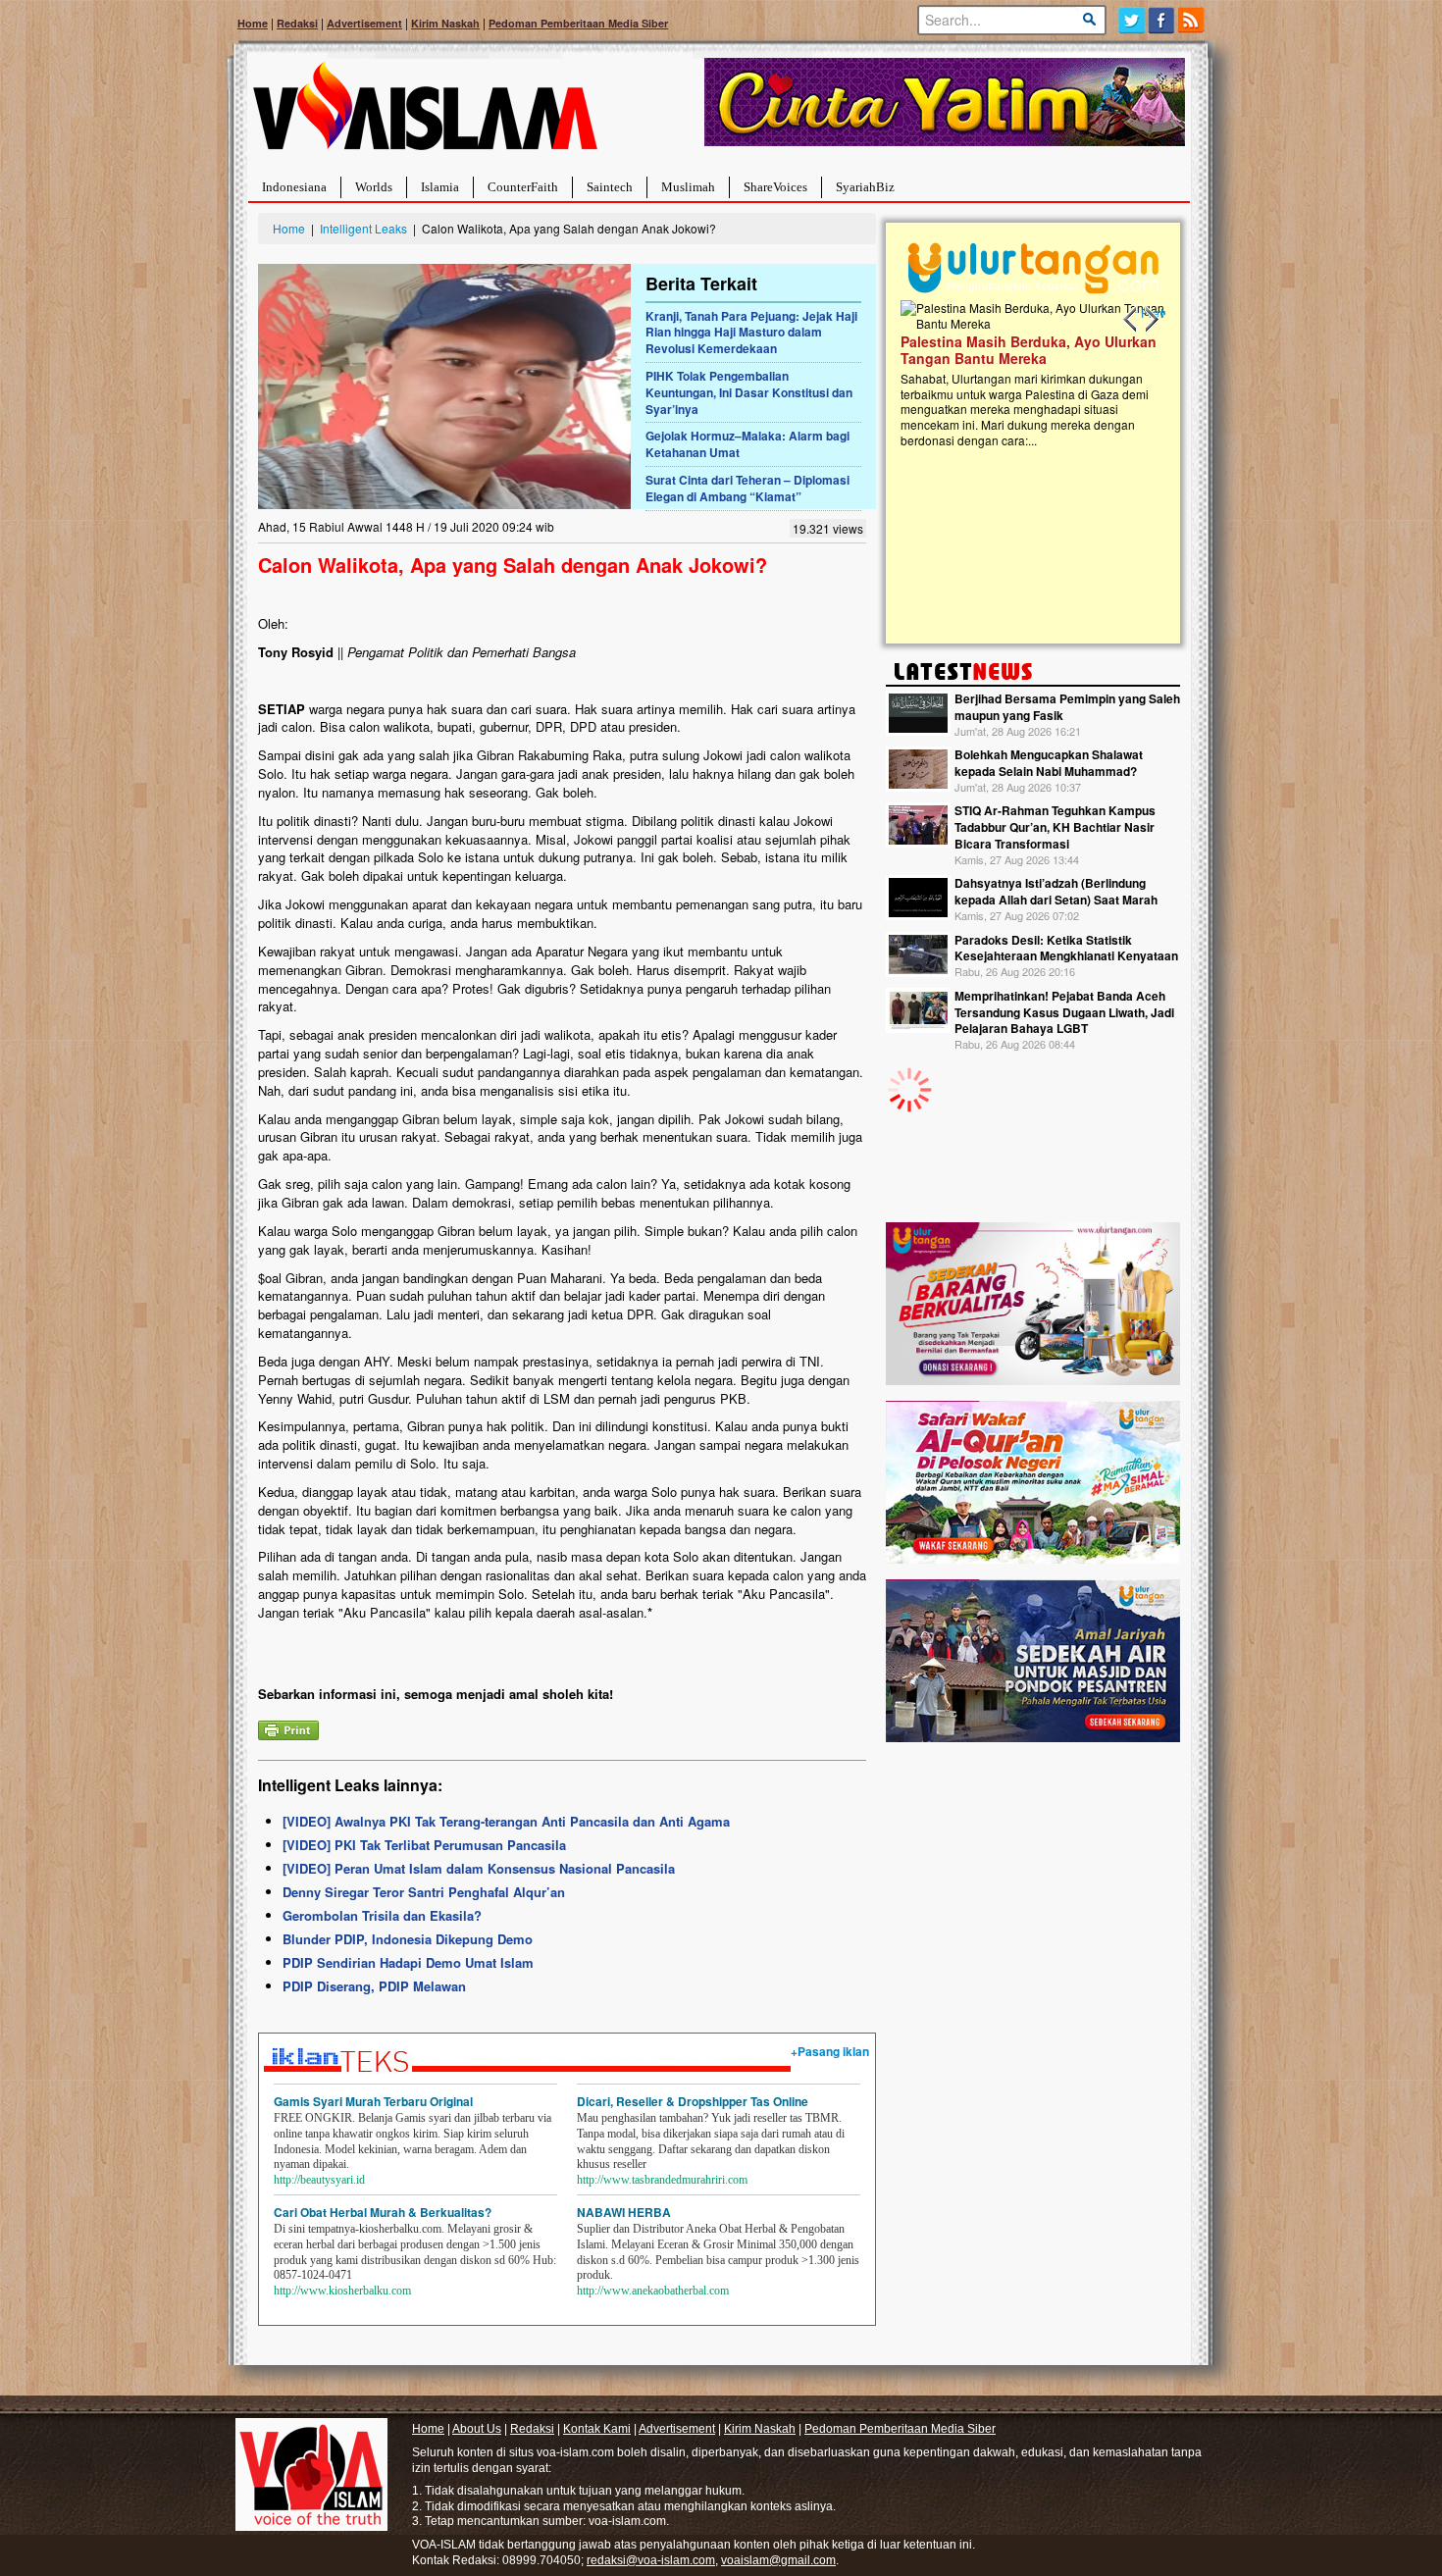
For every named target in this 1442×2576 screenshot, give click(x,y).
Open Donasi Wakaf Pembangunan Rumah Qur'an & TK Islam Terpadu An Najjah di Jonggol (1155, 374)
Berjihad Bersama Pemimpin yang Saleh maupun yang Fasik (1067, 707)
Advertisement (364, 23)
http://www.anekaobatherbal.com (653, 2291)
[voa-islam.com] (425, 113)
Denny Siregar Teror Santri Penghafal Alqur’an (424, 1892)
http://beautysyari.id (319, 2180)
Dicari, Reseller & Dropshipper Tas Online (693, 2101)
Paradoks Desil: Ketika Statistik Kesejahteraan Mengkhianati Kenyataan (1066, 948)
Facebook (1162, 20)
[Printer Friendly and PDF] (288, 1729)
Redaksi (297, 23)
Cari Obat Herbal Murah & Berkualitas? (383, 2212)
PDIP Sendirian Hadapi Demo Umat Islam (408, 1962)
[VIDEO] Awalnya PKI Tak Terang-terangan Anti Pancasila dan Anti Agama (506, 1821)
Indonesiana (294, 187)
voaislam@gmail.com (778, 2560)
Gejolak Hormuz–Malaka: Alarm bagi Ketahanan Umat (747, 444)
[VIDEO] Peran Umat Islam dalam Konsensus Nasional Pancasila (479, 1868)
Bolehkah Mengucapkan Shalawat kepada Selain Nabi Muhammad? (1049, 763)
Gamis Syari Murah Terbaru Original (373, 2101)
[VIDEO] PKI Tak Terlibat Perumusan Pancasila (424, 1845)
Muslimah (688, 187)
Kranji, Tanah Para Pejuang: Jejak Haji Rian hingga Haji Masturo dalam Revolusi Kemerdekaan (751, 333)
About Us (477, 2429)
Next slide (1151, 320)
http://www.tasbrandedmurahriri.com (662, 2180)
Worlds (374, 187)
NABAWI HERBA (624, 2212)
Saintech (610, 187)
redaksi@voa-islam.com (651, 2560)
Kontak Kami (597, 2429)
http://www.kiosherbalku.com (342, 2291)
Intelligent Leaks (363, 228)
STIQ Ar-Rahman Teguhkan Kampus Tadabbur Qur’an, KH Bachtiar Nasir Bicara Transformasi (1055, 827)
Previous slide (1131, 320)
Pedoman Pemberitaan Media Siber (578, 23)
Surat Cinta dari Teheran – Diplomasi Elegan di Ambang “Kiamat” (747, 488)
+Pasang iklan (830, 2051)
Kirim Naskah (445, 23)
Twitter (1132, 20)
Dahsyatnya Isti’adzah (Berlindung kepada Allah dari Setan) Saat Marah (1056, 891)
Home (253, 23)
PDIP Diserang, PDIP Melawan (374, 1986)
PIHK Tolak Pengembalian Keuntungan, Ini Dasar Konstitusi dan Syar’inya (749, 392)
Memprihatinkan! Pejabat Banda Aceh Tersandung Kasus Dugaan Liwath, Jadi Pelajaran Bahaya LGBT (1064, 1012)
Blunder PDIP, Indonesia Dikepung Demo (408, 1939)
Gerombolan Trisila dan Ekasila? (382, 1915)
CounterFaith (523, 187)
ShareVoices (775, 187)
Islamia (440, 187)
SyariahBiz (865, 187)
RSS (1192, 20)
